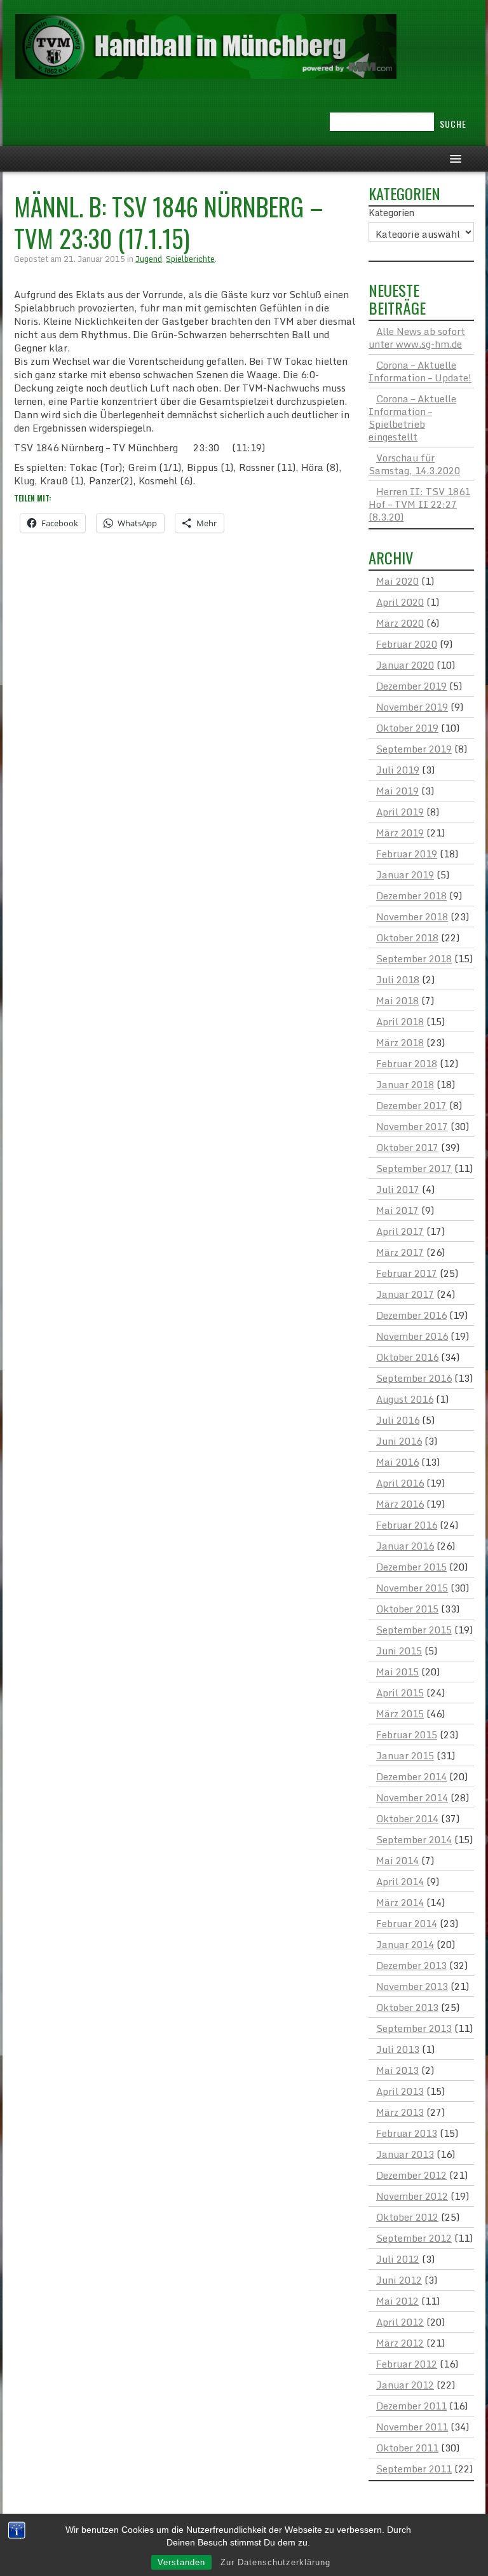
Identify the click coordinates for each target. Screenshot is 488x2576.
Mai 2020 (397, 581)
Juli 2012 (398, 2259)
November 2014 (412, 1797)
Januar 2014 (405, 1944)
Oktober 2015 (407, 1609)
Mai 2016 (397, 1462)
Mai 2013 (397, 2070)
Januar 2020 (405, 665)
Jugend (149, 259)
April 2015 (400, 1693)
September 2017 (414, 1168)
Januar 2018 (405, 1084)
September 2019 (414, 749)
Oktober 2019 (407, 728)
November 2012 (412, 2196)
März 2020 (400, 623)
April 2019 (400, 812)
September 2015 (414, 1630)
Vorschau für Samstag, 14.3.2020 (414, 464)
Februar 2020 (407, 644)
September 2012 (414, 2238)
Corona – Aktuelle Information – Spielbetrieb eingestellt (412, 418)
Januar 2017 (405, 1294)
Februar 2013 (407, 2133)
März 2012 (400, 2343)
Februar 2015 (407, 1734)
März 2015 (400, 1714)
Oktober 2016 (407, 1357)
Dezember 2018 (411, 896)
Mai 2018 (397, 1000)
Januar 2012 (405, 2385)
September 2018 (414, 958)
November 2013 (412, 1986)
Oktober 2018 (407, 937)
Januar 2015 (405, 1755)
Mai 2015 (397, 1672)
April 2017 (400, 1231)
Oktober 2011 (407, 2448)
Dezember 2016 (411, 1315)
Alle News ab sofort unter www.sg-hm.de (417, 337)
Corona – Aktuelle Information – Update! (420, 371)
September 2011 (414, 2469)
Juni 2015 (399, 1651)
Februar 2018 (407, 1063)
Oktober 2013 (407, 2007)
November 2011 (412, 2427)
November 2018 (412, 917)
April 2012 (400, 2322)
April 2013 (400, 2091)
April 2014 (400, 1881)
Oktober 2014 (407, 1818)
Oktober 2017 (407, 1147)
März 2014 (400, 1902)
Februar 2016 (407, 1525)
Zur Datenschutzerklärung (275, 2562)
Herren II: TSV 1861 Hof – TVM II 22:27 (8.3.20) (419, 504)
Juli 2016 (398, 1420)
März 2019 (400, 833)
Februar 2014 (407, 1923)
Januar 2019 (405, 875)
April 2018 (400, 1021)
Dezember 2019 (411, 686)
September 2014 (414, 1839)
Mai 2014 (397, 1860)
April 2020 (400, 602)
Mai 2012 (397, 2301)
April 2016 (400, 1483)
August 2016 (405, 1399)
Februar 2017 (407, 1273)
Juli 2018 (398, 979)
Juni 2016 (399, 1441)
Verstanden (181, 2562)
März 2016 (400, 1504)
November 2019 (412, 707)
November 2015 (412, 1588)
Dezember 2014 (411, 1776)
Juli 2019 (398, 770)
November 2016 (412, 1336)
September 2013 (414, 2028)
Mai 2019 (397, 791)
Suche (453, 124)
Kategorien (391, 213)
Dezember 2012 (411, 2175)
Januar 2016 (405, 1546)
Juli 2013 (398, 2049)
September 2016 (414, 1378)
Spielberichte (190, 259)
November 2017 (412, 1126)
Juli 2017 (398, 1189)
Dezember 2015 (411, 1567)
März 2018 (400, 1042)
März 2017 (400, 1252)
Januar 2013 (405, 2154)
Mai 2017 (397, 1210)
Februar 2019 (407, 854)
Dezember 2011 (411, 2406)
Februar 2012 (407, 2364)
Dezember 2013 (411, 1965)
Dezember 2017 (411, 1105)
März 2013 (400, 2112)
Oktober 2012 (407, 2217)
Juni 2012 (399, 2280)
